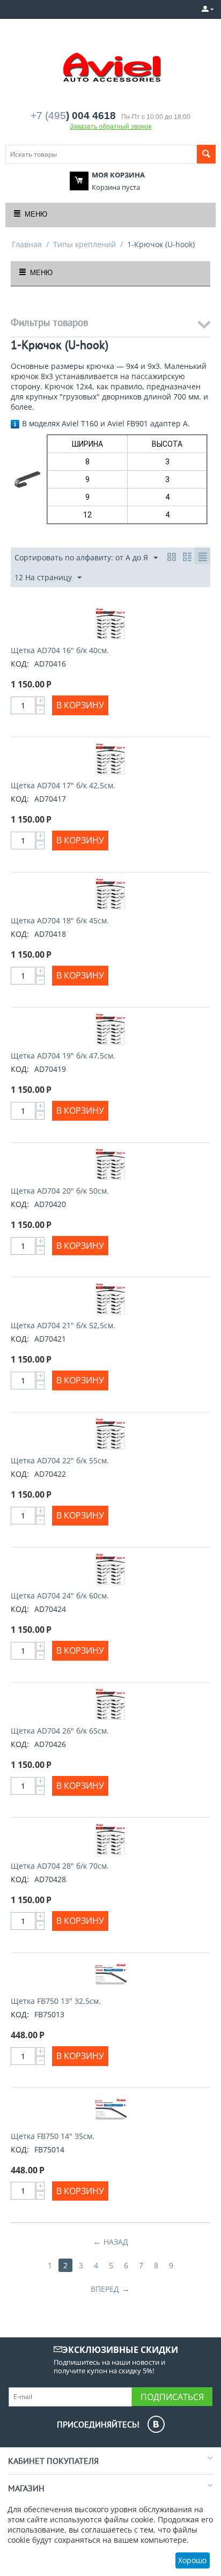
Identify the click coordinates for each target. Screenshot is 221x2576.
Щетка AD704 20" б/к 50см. (60, 1191)
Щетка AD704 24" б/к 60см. (60, 1596)
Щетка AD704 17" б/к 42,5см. (63, 785)
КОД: (20, 664)
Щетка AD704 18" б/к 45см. (60, 920)
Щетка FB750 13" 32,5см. (56, 2001)
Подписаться (172, 2397)
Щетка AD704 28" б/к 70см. (60, 1866)
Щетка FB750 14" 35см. (53, 2136)
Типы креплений (84, 244)
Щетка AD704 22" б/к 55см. (60, 1460)
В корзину (80, 705)
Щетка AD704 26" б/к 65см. (60, 1731)
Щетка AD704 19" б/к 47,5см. (63, 1056)
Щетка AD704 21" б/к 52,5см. (63, 1325)
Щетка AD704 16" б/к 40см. (60, 650)
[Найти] (206, 154)
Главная (27, 244)
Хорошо (192, 2560)
